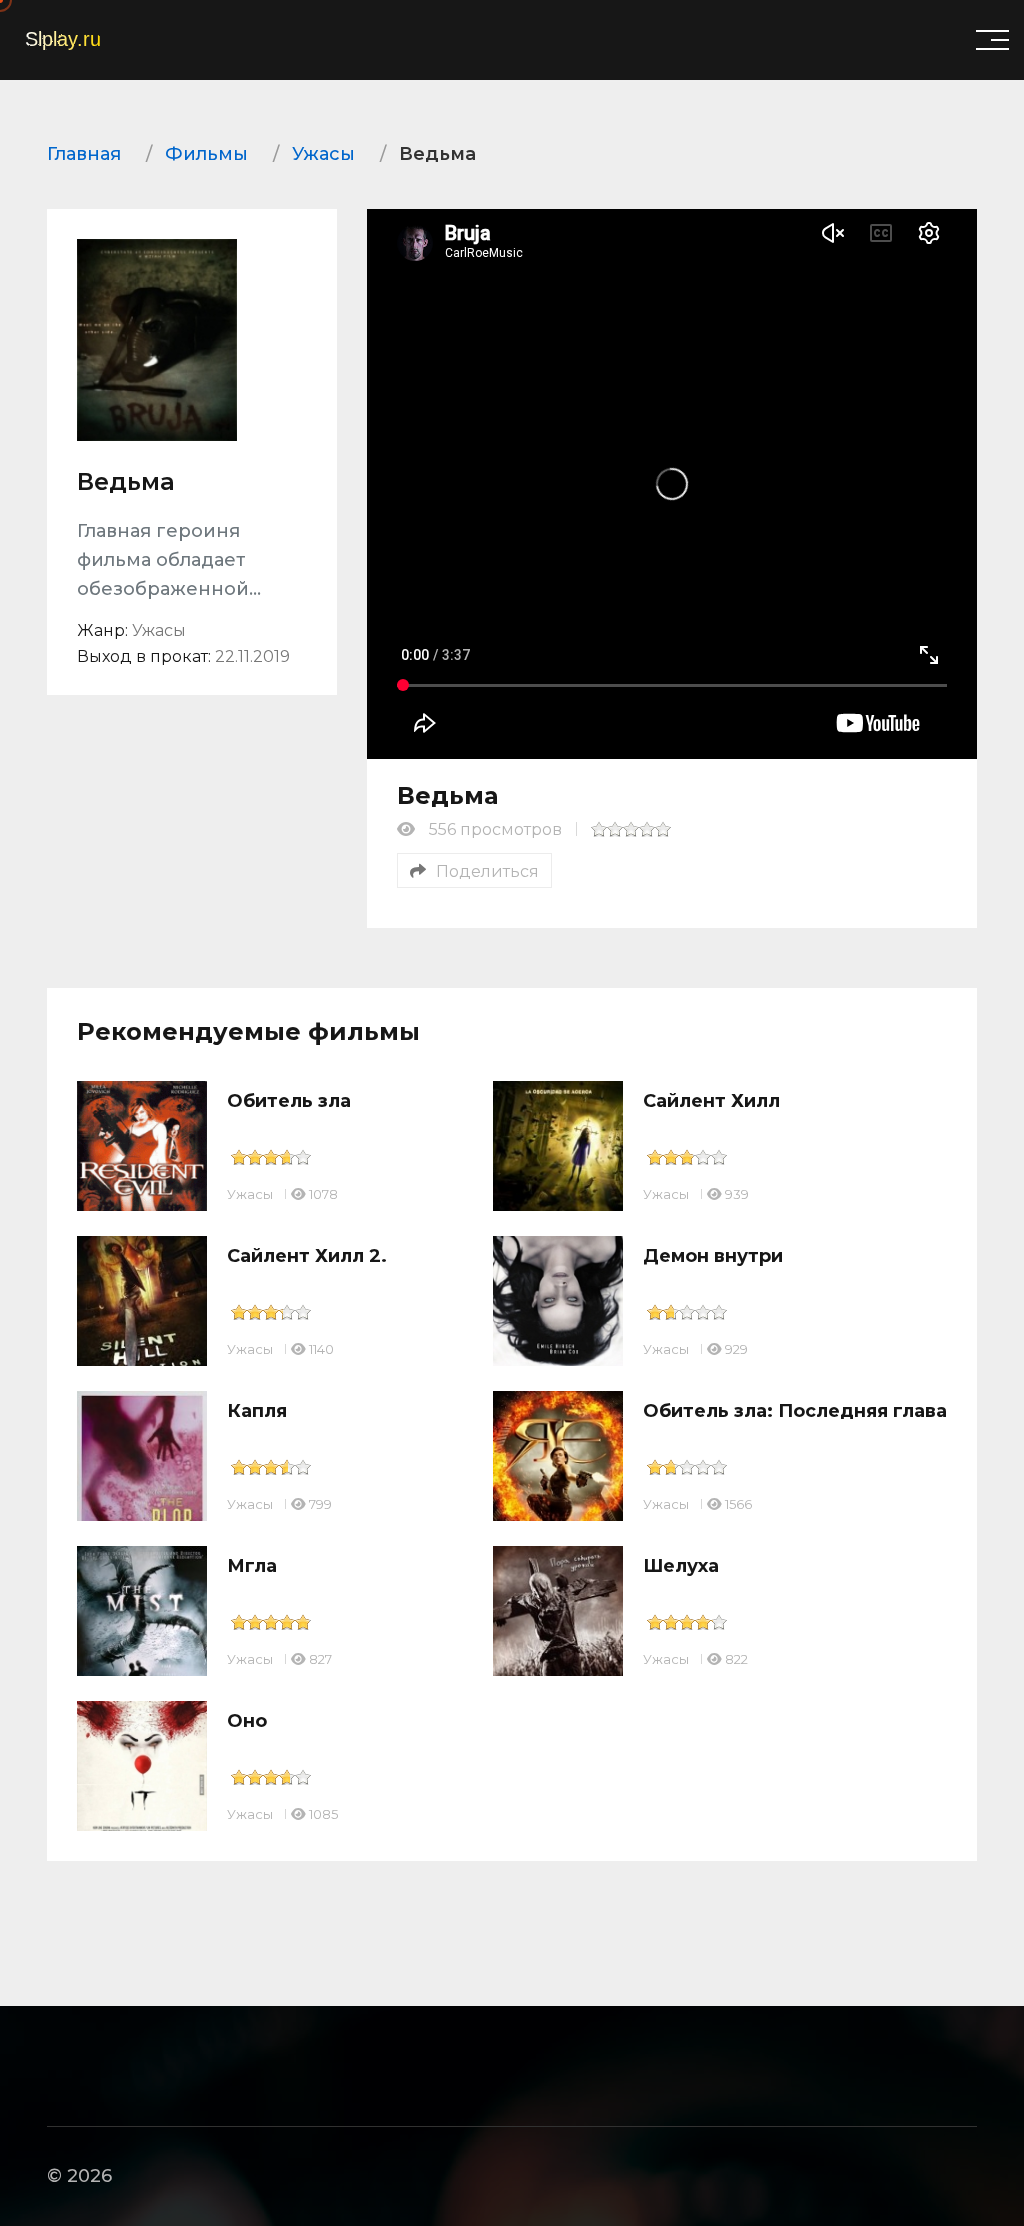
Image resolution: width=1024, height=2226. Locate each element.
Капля (257, 1411)
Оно (247, 1721)
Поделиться (487, 871)
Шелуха (681, 1566)
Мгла (252, 1566)
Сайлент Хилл (711, 1101)
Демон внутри (713, 1256)
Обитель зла (289, 1101)
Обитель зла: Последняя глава (795, 1411)
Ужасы (250, 1194)
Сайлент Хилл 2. (307, 1256)
